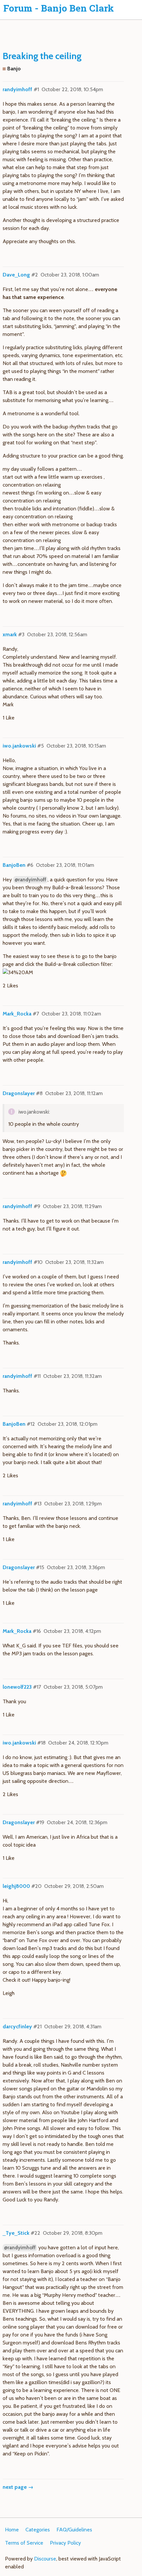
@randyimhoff (30, 880)
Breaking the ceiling (42, 56)
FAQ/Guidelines (74, 2530)
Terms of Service (24, 2543)
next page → (18, 2487)
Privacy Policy (65, 2543)
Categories (38, 2530)
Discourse (45, 2559)
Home (12, 2530)
